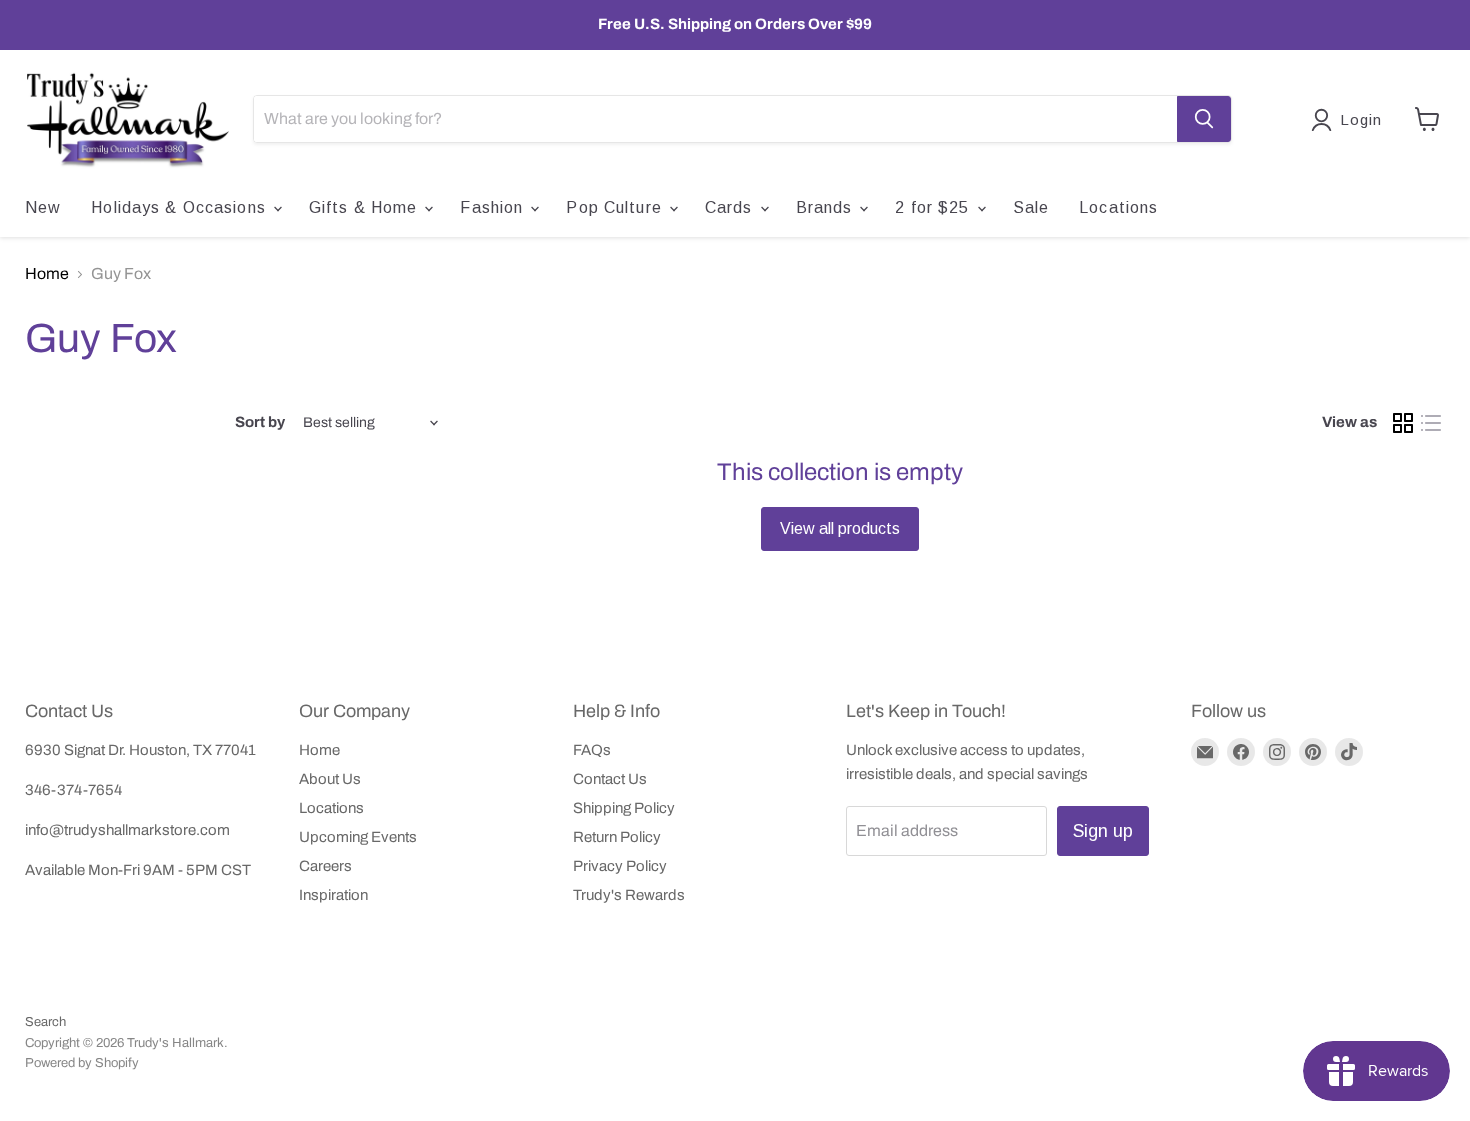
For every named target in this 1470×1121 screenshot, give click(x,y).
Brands (827, 207)
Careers (325, 866)
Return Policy (617, 837)
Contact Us (610, 779)
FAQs (592, 750)
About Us (330, 779)
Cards (731, 207)
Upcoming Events (358, 837)
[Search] (1204, 119)
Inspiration (333, 895)
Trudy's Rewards (629, 895)
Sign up (1103, 831)
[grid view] (1403, 423)
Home (47, 273)
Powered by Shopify (82, 1063)
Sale (1031, 207)
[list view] (1431, 423)
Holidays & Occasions (181, 207)
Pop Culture (616, 207)
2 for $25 (934, 207)
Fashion (494, 207)
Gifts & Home (366, 207)
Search (45, 1022)
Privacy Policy (620, 866)
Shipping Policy (624, 808)
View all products (840, 528)
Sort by (260, 422)
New (43, 207)
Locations (1118, 207)
